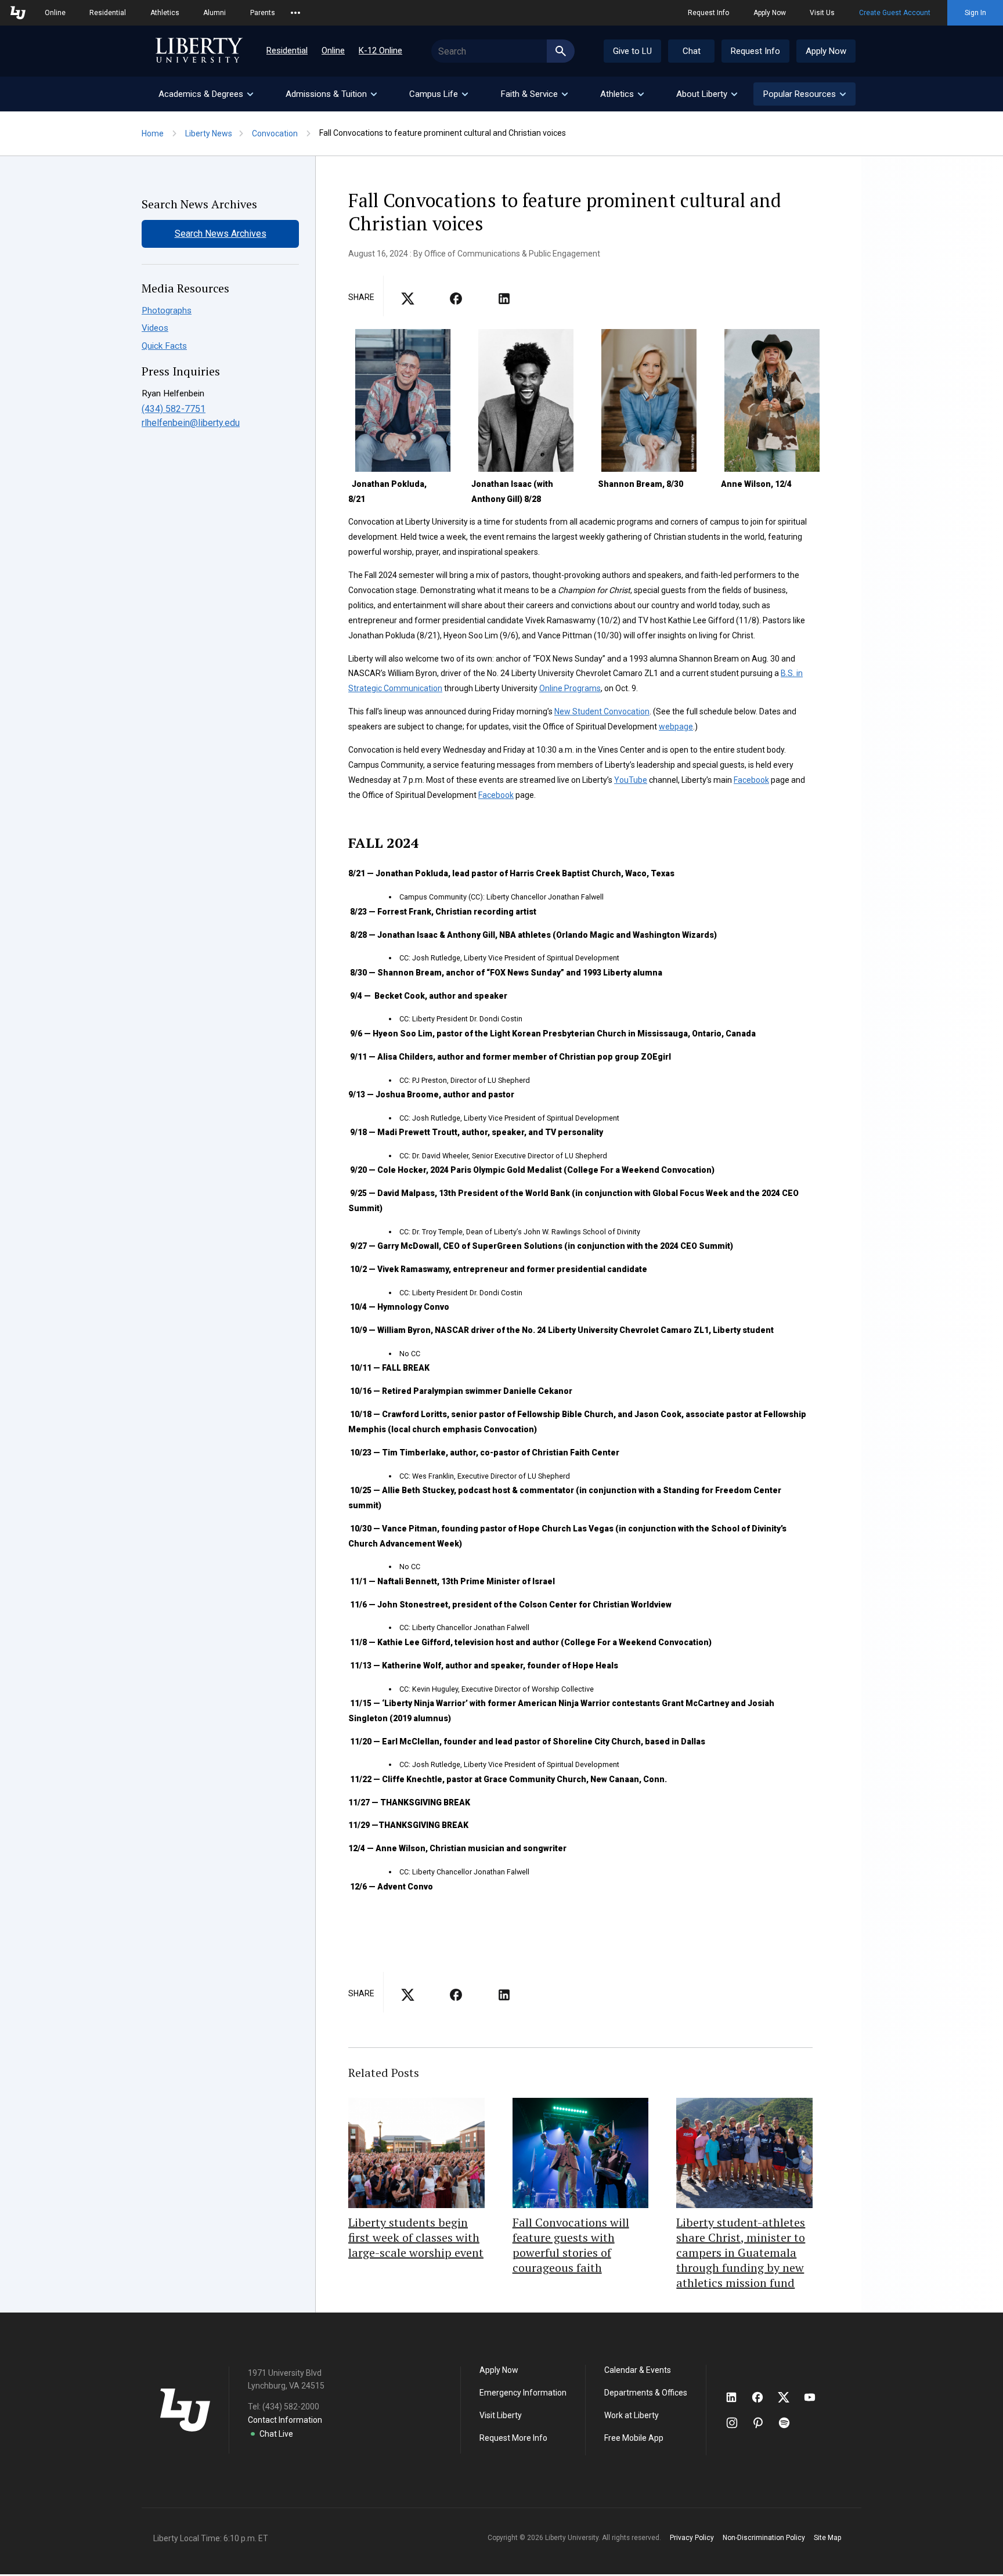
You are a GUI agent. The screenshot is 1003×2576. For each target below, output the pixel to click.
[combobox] (503, 51)
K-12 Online (380, 50)
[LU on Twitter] (789, 2397)
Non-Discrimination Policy (764, 2538)
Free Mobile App (634, 2438)
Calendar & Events (638, 2370)
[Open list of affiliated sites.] (295, 13)
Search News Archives (221, 234)
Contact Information (285, 2420)
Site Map (827, 2538)
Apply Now (770, 13)
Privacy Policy (692, 2538)
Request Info (708, 13)
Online (55, 13)
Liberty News (209, 133)
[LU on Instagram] (737, 2423)
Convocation (275, 133)
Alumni (214, 13)
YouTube (631, 780)
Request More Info (513, 2438)
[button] (804, 94)
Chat (692, 51)
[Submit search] (561, 51)
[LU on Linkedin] (737, 2397)
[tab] (205, 94)
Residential (108, 13)
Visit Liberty (501, 2415)
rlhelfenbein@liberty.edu (191, 423)
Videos (155, 328)
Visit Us (822, 13)
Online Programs (570, 688)
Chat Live (276, 2434)
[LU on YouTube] (816, 2397)
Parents (263, 13)
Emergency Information (523, 2393)
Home (153, 133)
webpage (676, 727)
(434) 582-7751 (174, 409)
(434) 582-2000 (291, 2407)
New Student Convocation (602, 711)
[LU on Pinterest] (763, 2423)
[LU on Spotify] (789, 2423)
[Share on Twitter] (456, 302)
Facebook (751, 780)
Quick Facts (164, 346)
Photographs (167, 310)
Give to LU (632, 51)
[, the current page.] (408, 302)
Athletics (165, 13)
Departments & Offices (646, 2393)
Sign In (975, 13)
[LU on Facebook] (763, 2397)
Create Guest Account (895, 13)
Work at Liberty (632, 2415)
